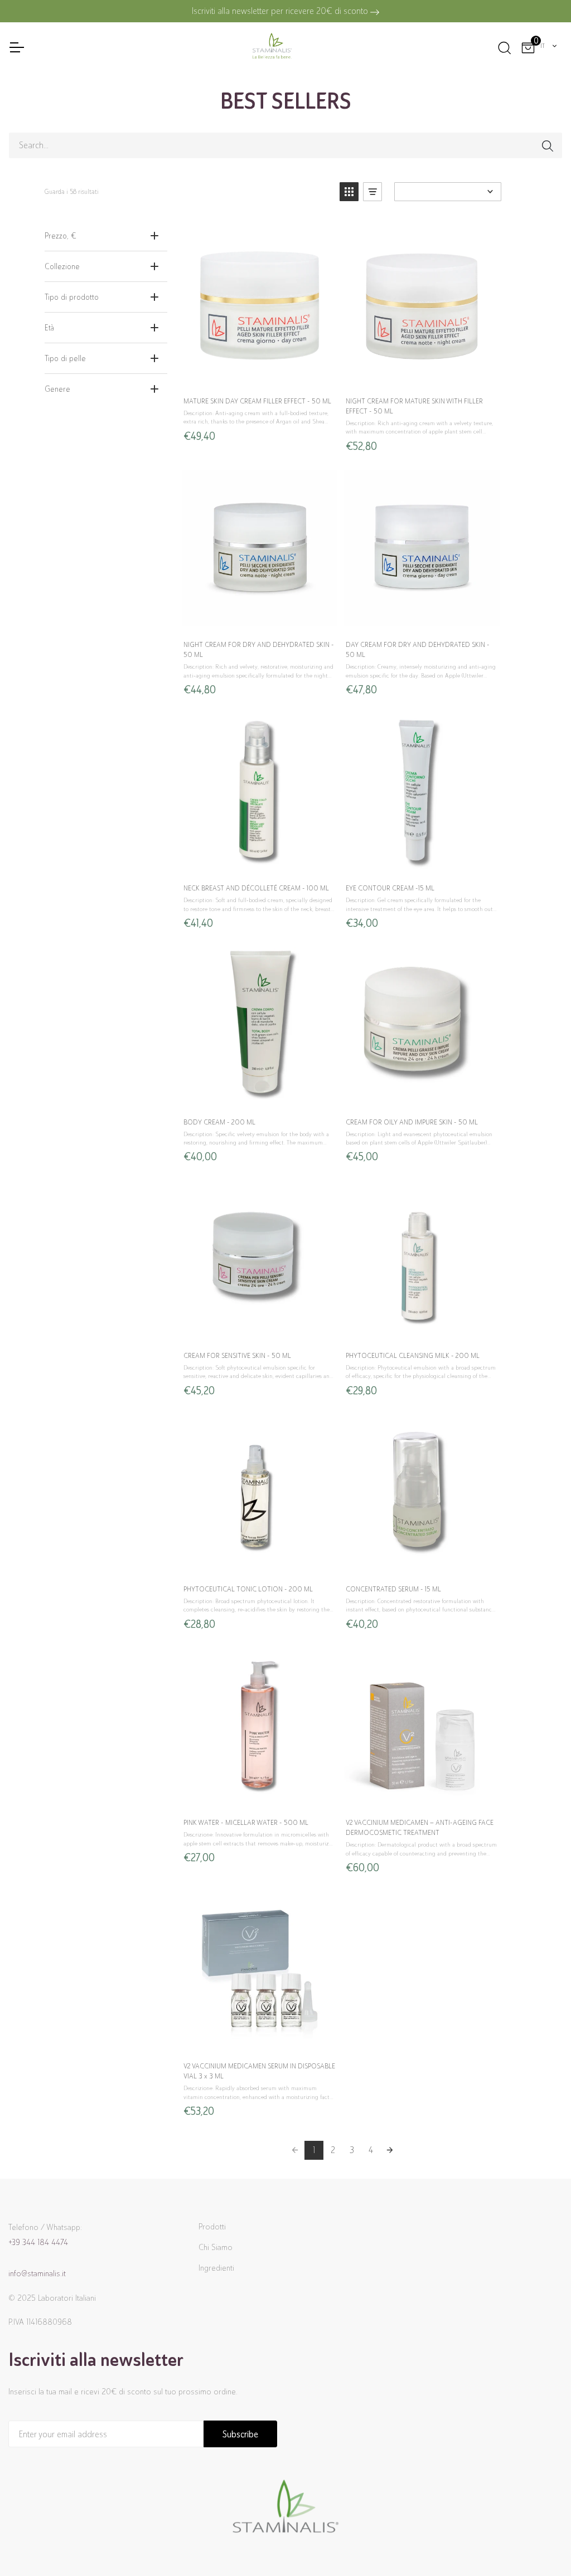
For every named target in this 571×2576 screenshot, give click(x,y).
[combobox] (549, 46)
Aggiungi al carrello (259, 376)
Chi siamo (216, 2247)
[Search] (504, 46)
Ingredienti (216, 2268)
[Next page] (390, 2150)
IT (543, 46)
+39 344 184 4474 (38, 2242)
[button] (349, 192)
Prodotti (212, 2227)
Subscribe (240, 2434)
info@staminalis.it (37, 2273)
